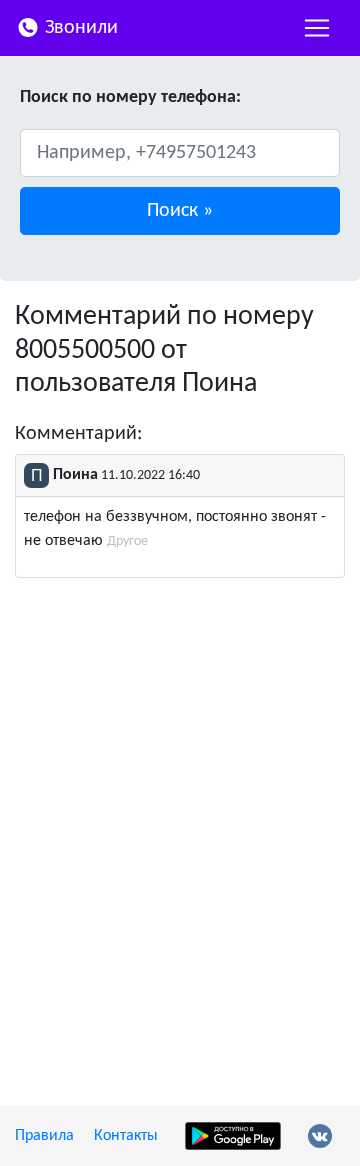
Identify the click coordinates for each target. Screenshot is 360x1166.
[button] (180, 211)
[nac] (317, 28)
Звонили (79, 28)
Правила (44, 1136)
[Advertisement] (180, 782)
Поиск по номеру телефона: (130, 97)
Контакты (126, 1136)
